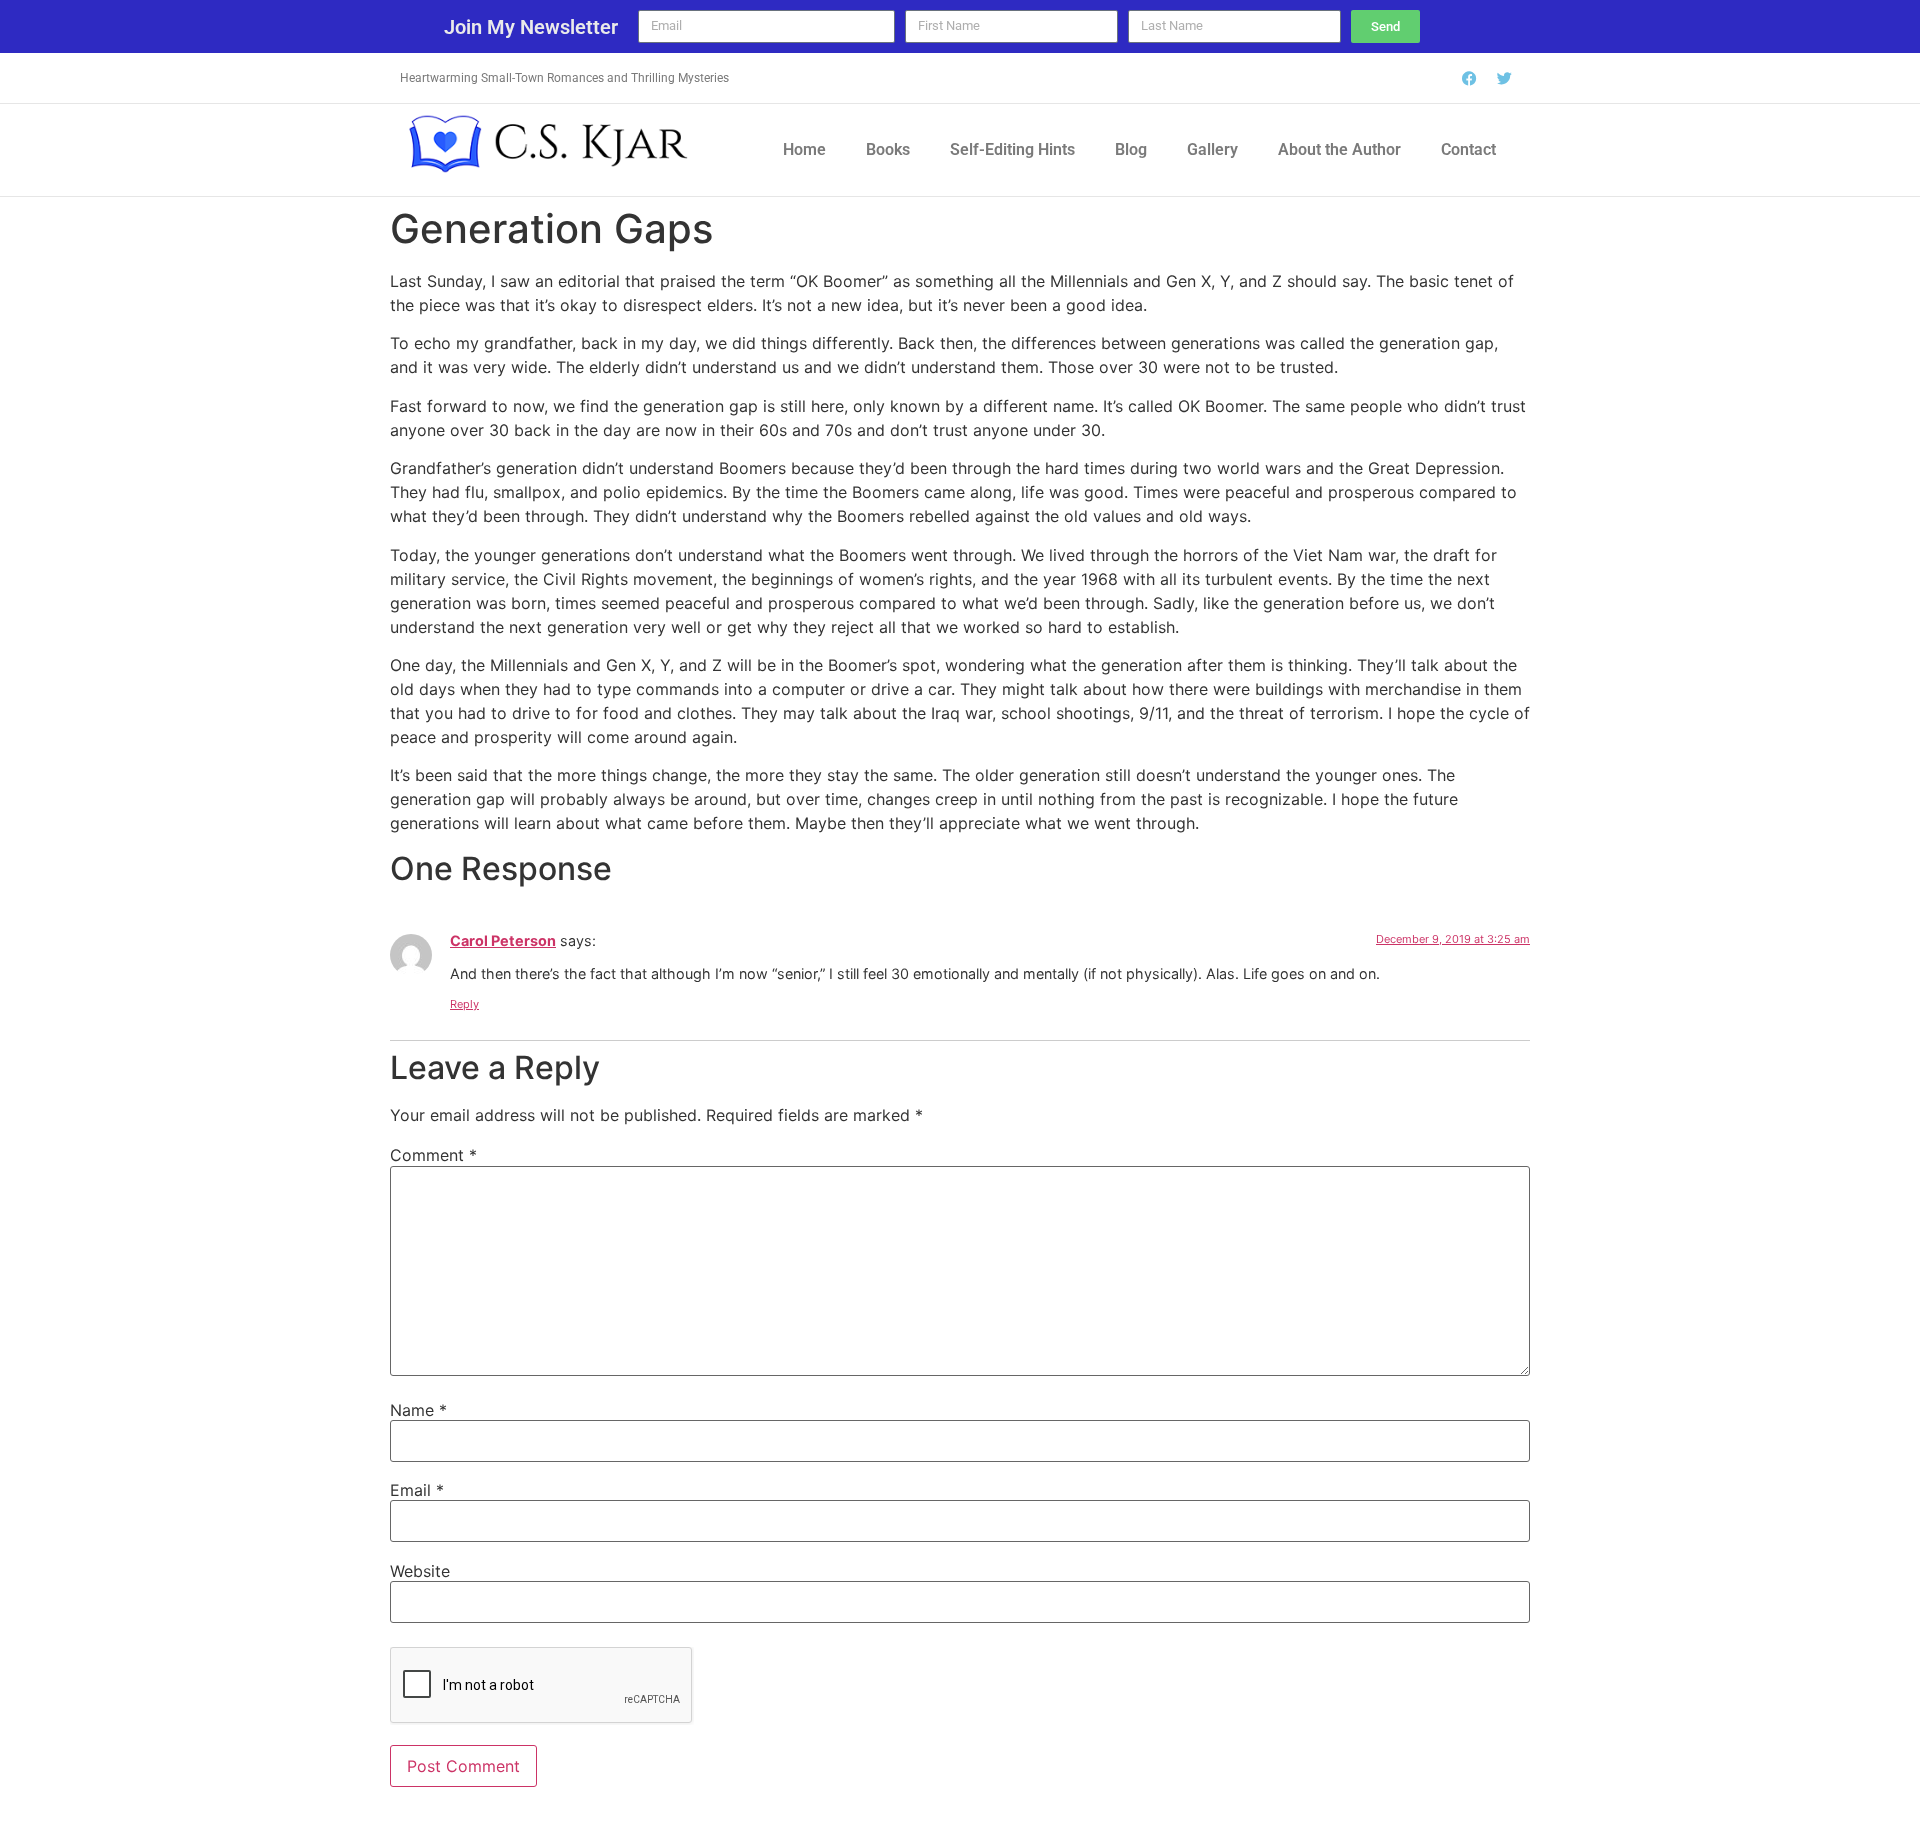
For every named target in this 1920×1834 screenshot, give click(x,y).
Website (420, 1571)
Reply (464, 1004)
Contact (1468, 149)
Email (417, 1490)
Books (888, 149)
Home (804, 149)
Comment (433, 1155)
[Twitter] (1505, 78)
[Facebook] (1470, 78)
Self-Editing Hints (1012, 149)
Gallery (1212, 149)
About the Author (1339, 149)
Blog (1131, 149)
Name (418, 1410)
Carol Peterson (503, 940)
